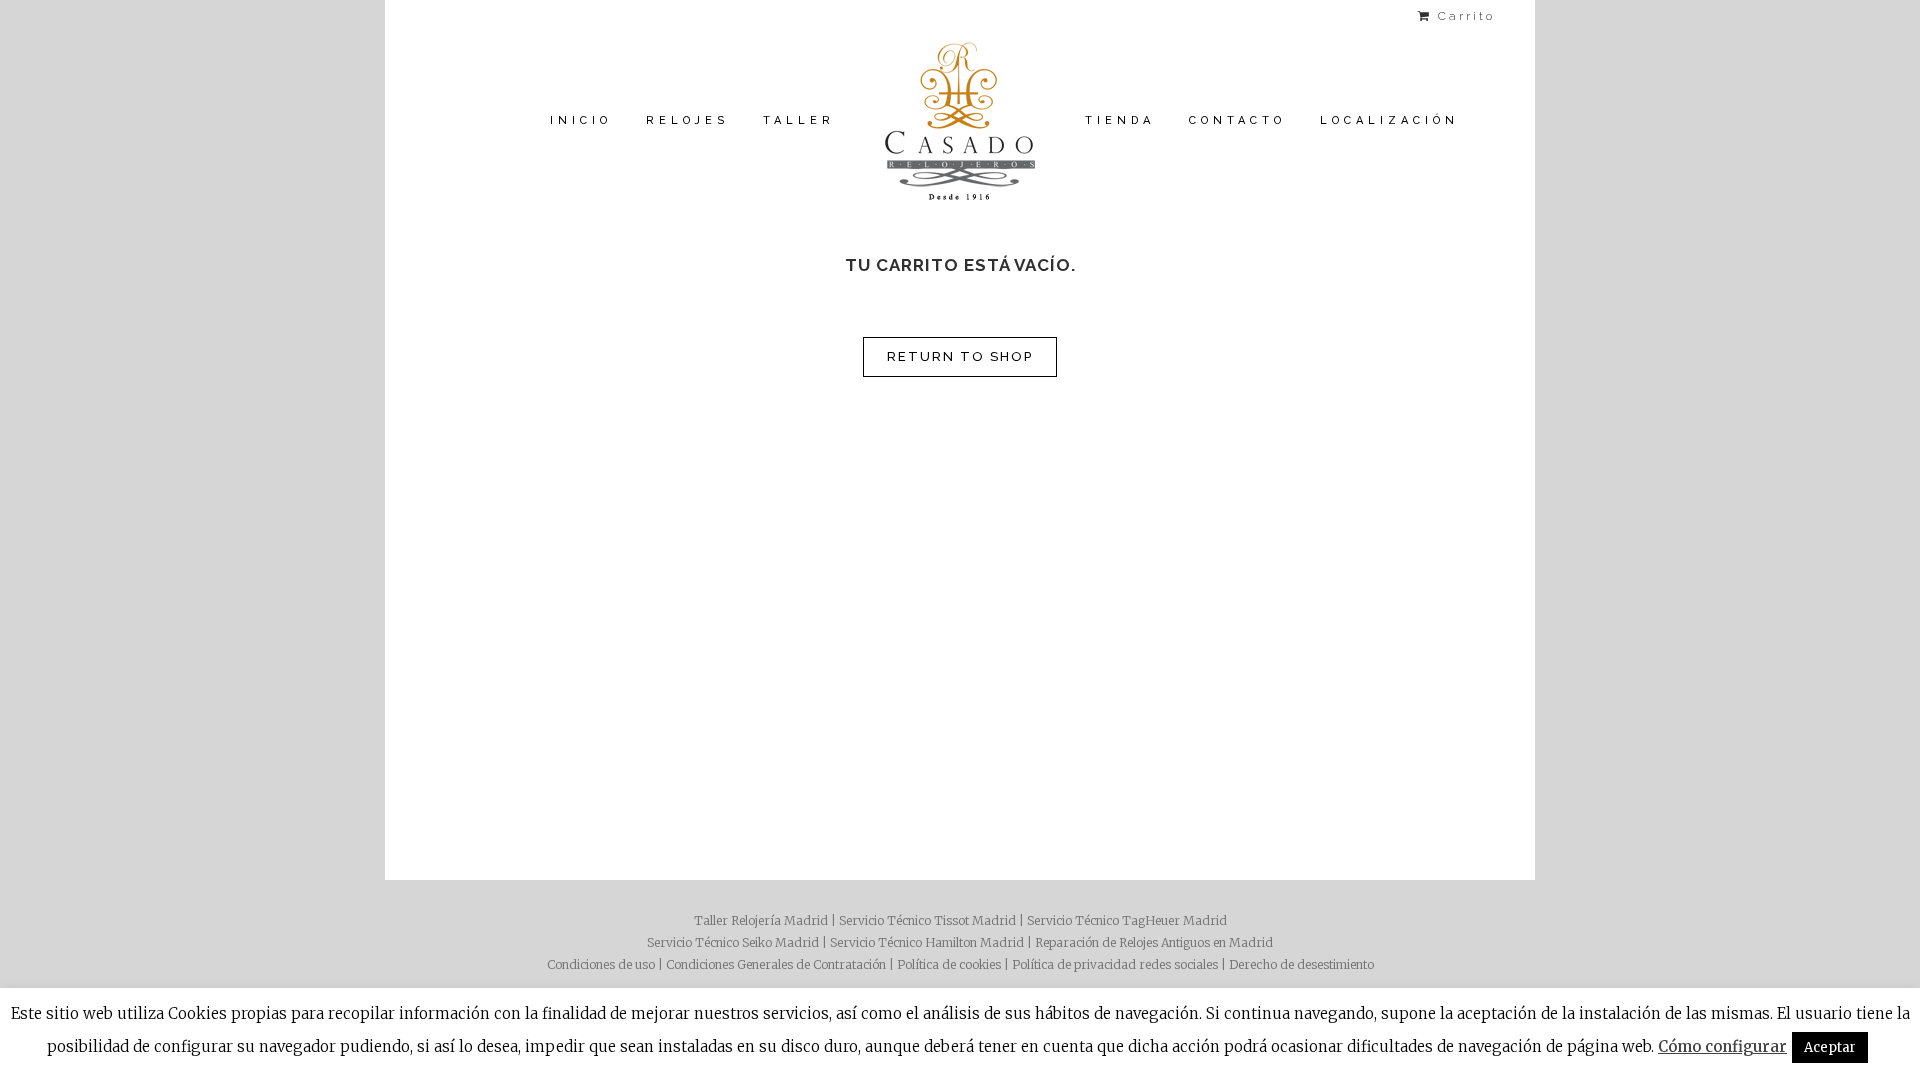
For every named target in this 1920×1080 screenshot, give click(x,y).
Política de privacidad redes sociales (1115, 964)
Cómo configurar (1722, 1046)
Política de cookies (949, 964)
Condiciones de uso (601, 964)
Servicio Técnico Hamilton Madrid (927, 942)
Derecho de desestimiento (1301, 964)
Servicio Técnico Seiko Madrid (733, 942)
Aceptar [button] (1830, 1047)
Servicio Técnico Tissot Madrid (927, 920)
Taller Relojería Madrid (761, 920)
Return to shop (960, 356)
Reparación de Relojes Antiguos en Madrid (1154, 942)
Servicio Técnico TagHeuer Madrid (1127, 920)
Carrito (1463, 16)
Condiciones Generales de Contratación (776, 964)
